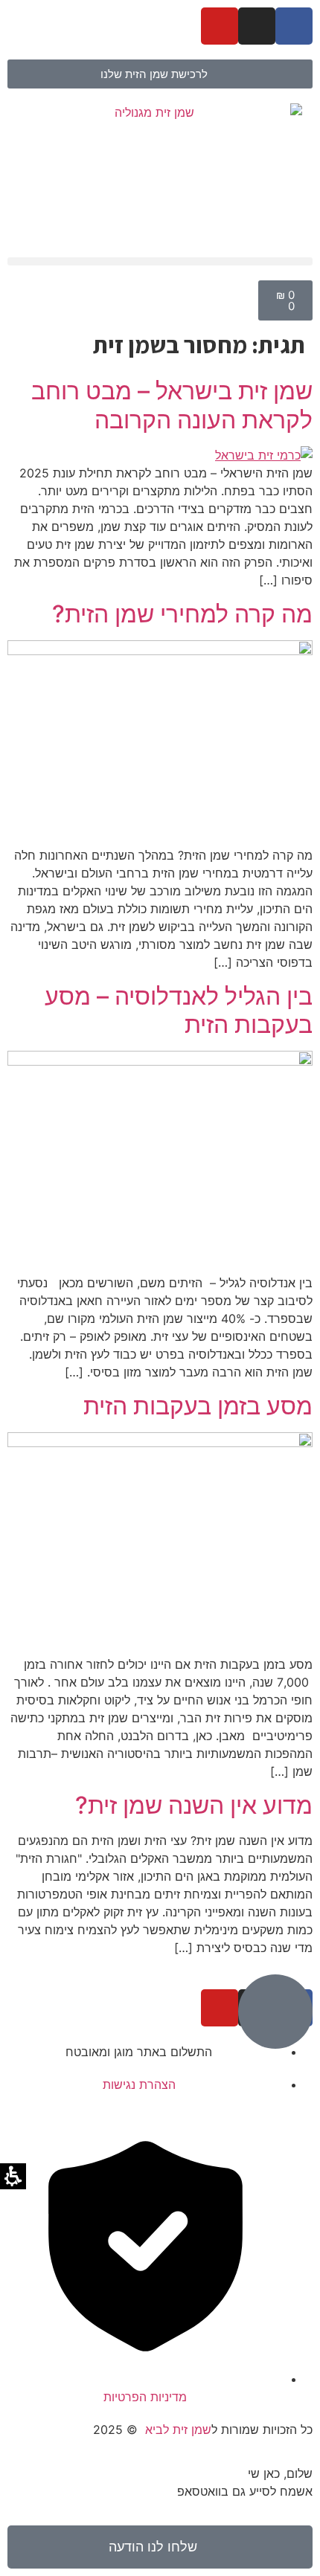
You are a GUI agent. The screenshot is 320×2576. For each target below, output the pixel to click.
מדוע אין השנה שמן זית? (194, 1805)
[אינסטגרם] (257, 26)
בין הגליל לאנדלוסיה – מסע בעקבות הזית (179, 1010)
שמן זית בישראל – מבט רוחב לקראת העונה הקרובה (172, 405)
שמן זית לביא (178, 2430)
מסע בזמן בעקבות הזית (198, 1406)
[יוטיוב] (220, 26)
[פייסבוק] (294, 26)
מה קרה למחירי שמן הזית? (182, 614)
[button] (160, 261)
